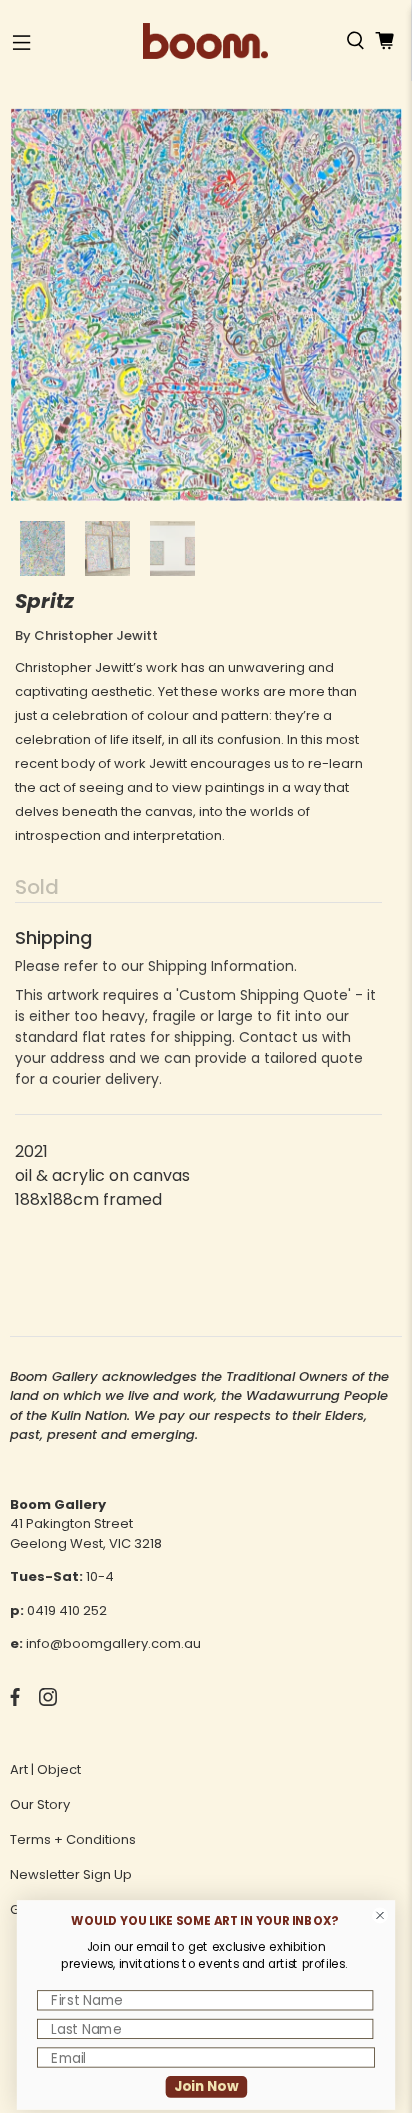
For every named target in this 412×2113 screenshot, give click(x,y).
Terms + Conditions (73, 1839)
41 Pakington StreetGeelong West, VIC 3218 (86, 1533)
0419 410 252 (67, 1610)
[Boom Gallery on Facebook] (15, 1701)
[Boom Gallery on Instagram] (48, 1701)
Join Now (206, 2086)
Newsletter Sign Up (71, 1874)
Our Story (40, 1804)
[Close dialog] (380, 1915)
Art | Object (45, 1769)
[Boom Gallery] (206, 41)
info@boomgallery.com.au (113, 1643)
